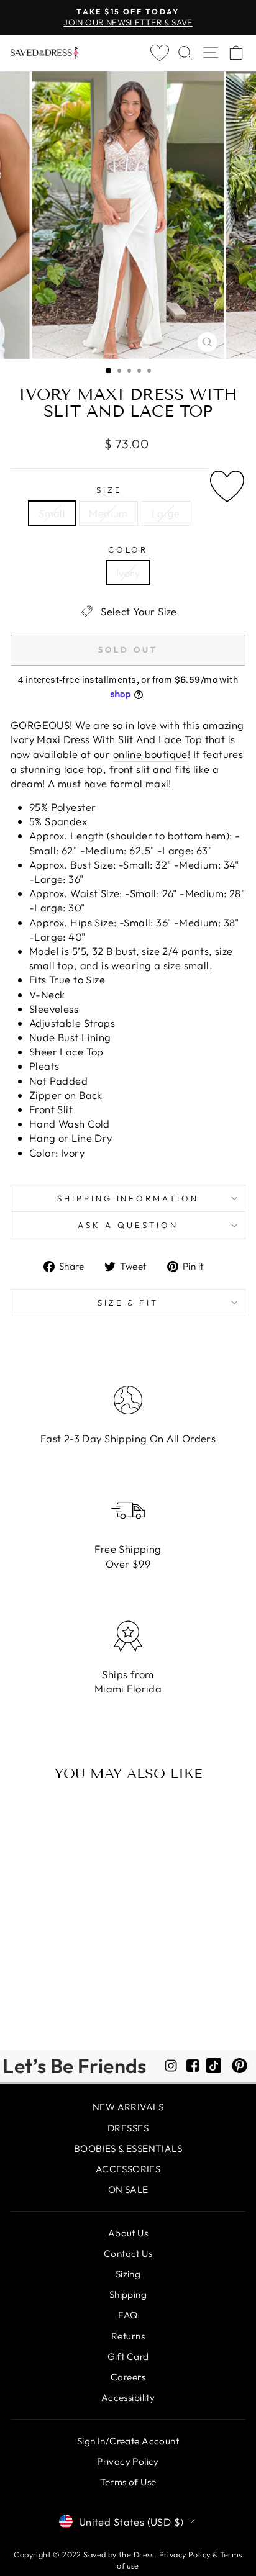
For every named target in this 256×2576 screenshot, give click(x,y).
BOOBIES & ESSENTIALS (128, 2149)
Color (128, 549)
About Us (128, 2233)
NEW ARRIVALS (128, 2107)
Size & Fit (128, 1303)
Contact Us (128, 2253)
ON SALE (128, 2190)
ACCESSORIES (128, 2169)
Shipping (128, 2294)
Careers (128, 2377)
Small (52, 513)
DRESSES (128, 2128)
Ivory (128, 573)
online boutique (150, 754)
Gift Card (128, 2357)
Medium (108, 513)
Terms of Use (128, 2482)
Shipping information (128, 1198)
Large (166, 513)
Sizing (128, 2274)
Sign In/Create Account (128, 2441)
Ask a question (128, 1225)
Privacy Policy (128, 2461)
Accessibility (128, 2397)
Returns (128, 2336)
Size (109, 490)
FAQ (128, 2315)
